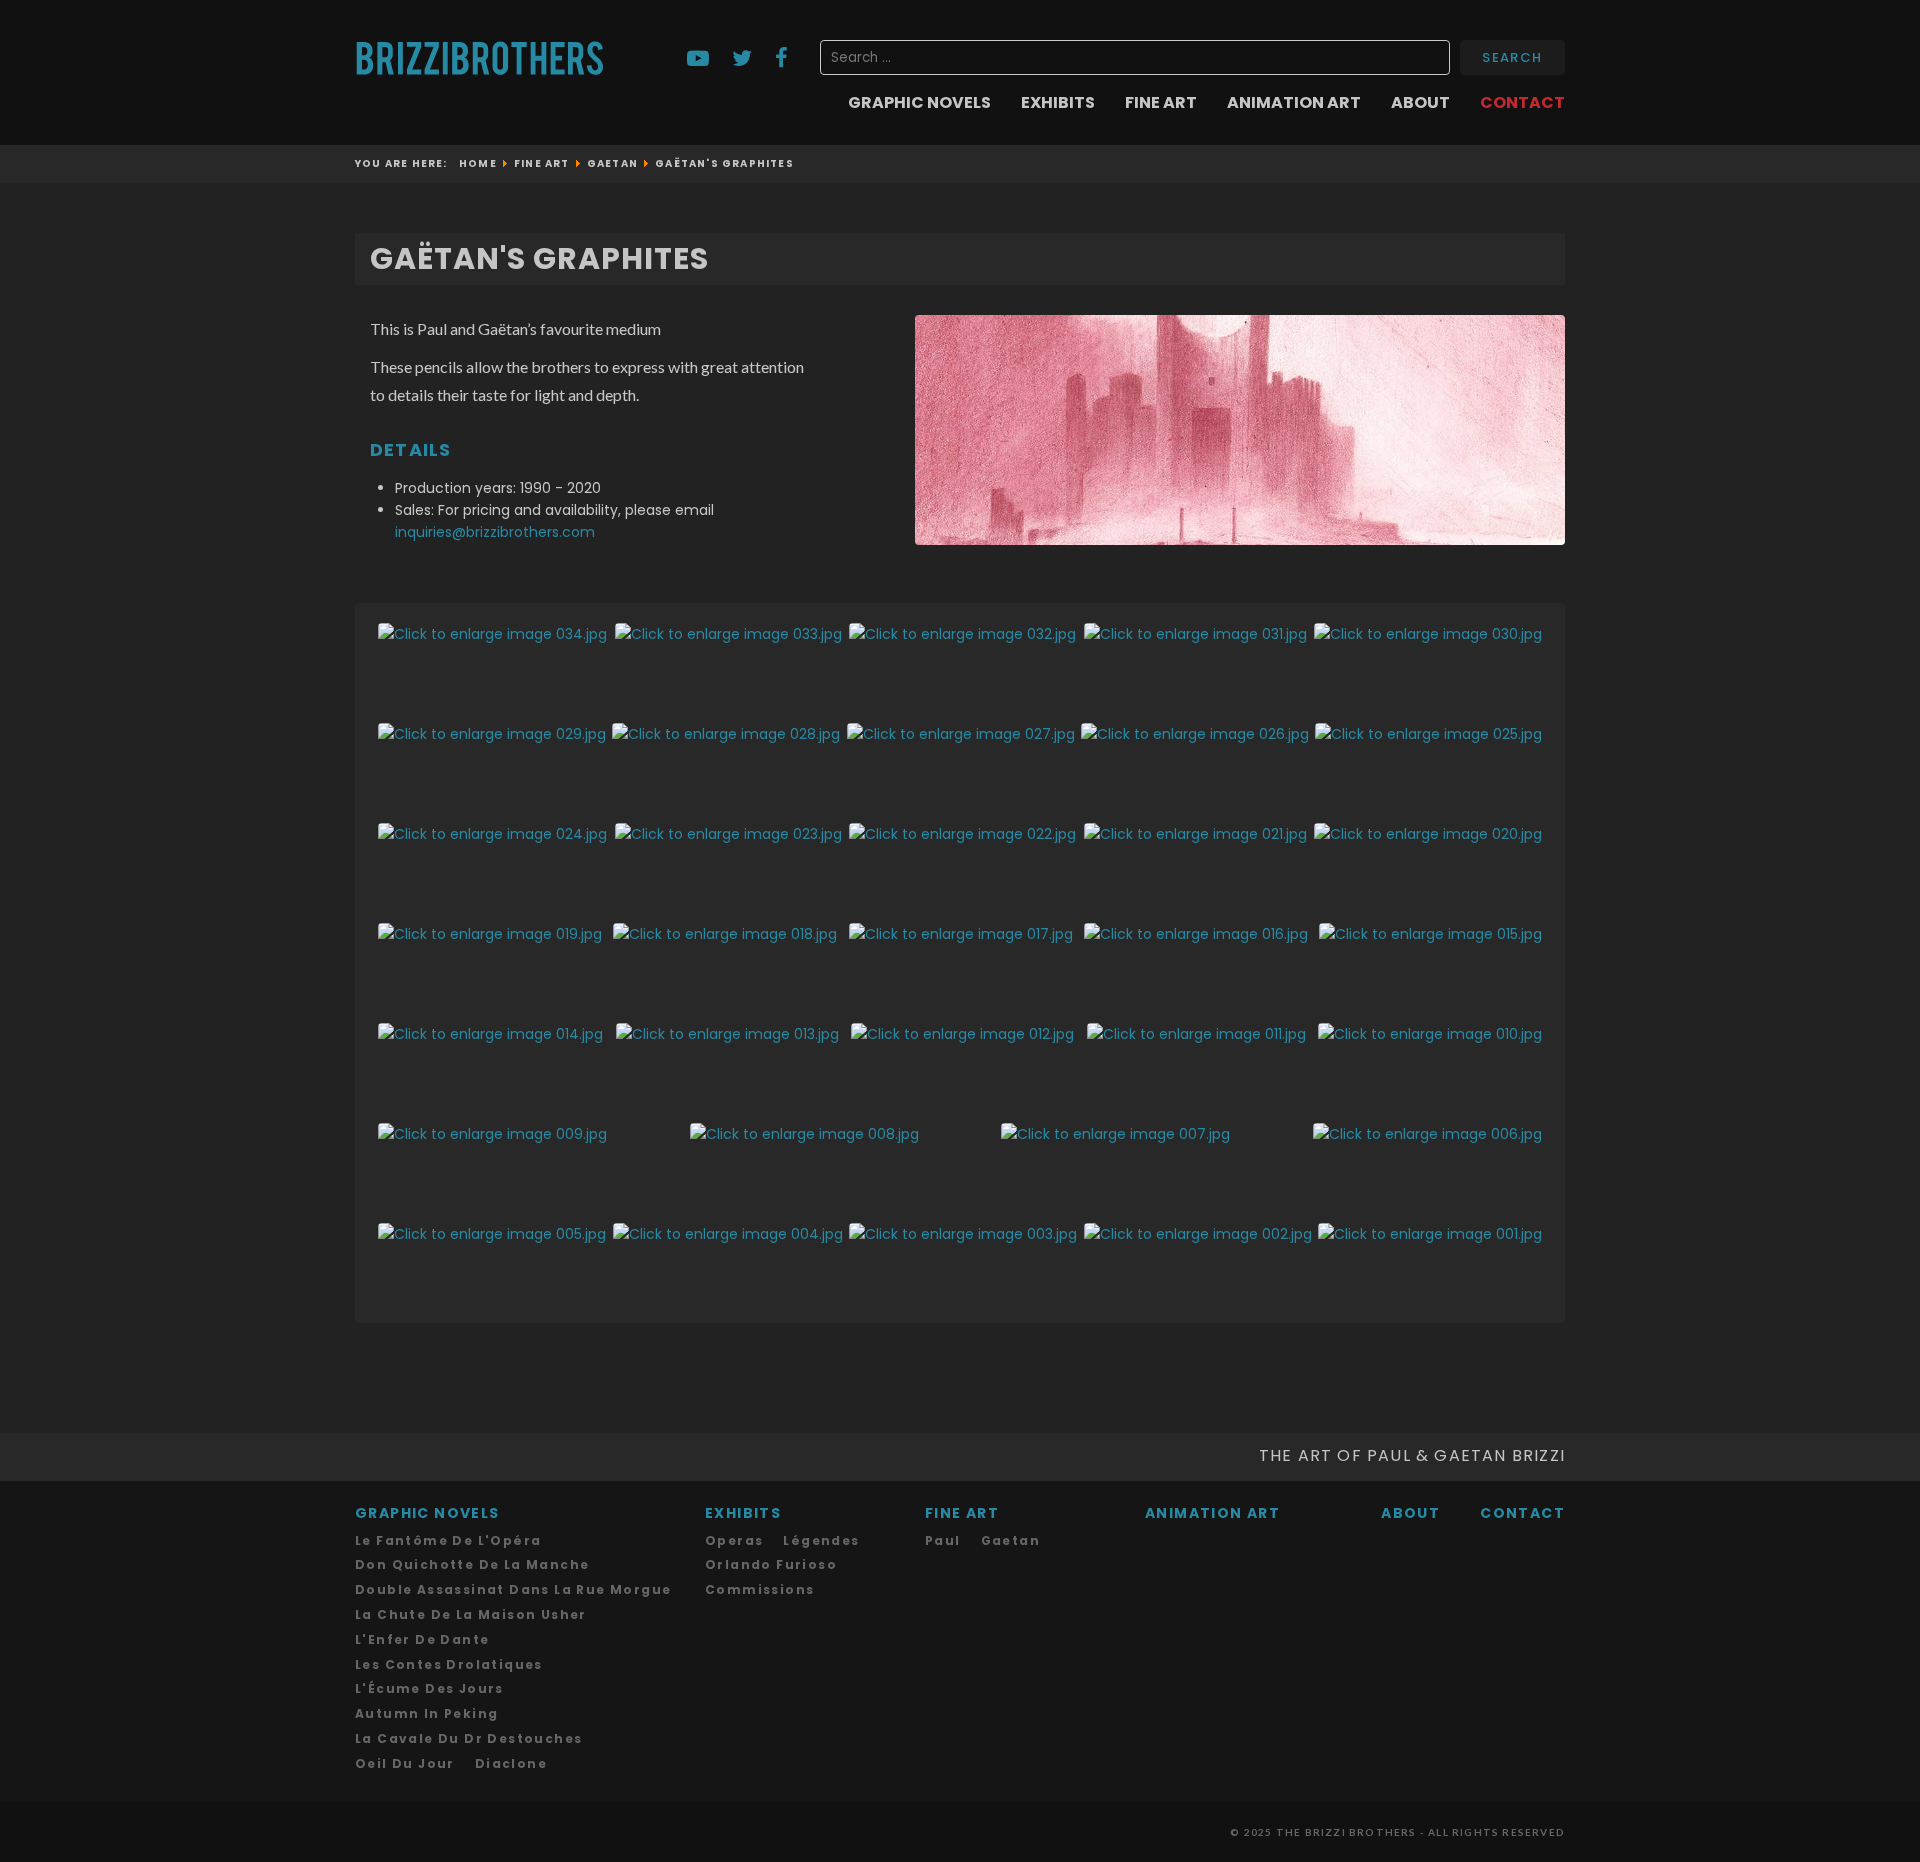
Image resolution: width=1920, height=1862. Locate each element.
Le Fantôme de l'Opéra (448, 1540)
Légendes (821, 1540)
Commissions (759, 1589)
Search (1512, 57)
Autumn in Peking (426, 1713)
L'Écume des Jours (429, 1688)
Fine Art (1161, 103)
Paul (943, 1540)
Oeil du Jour (405, 1763)
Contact (1522, 103)
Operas (734, 1540)
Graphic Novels (919, 103)
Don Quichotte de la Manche (472, 1564)
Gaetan (1010, 1540)
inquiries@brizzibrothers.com (495, 532)
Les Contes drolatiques (449, 1664)
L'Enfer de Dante (422, 1639)
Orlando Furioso (771, 1564)
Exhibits (1058, 103)
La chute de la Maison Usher (471, 1614)
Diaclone (511, 1763)
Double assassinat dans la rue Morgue (513, 1589)
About (1420, 103)
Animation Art (1294, 103)
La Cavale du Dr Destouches (468, 1738)
